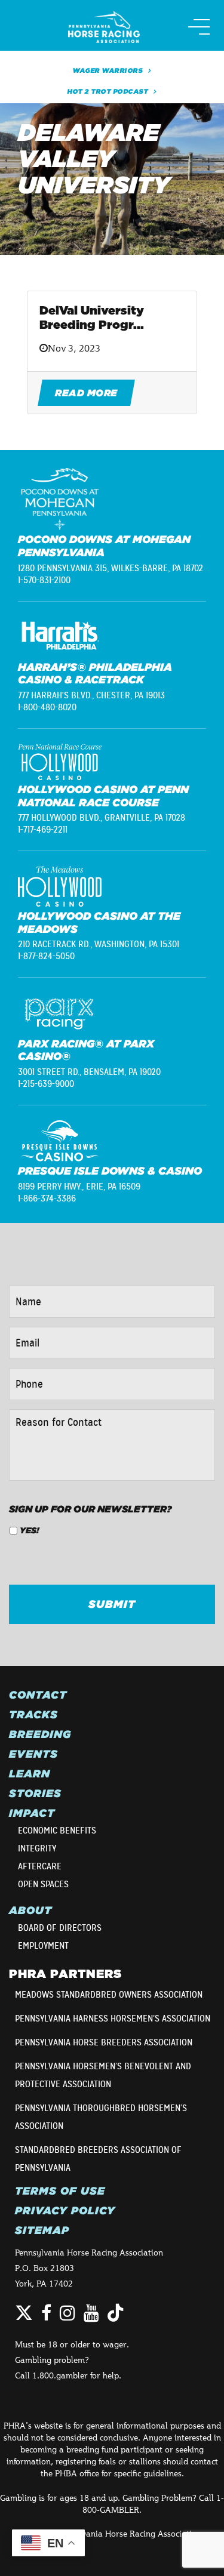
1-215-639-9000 (46, 1084)
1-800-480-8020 (47, 707)
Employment (43, 1946)
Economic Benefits (57, 1831)
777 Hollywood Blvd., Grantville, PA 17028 (102, 818)
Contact (38, 1695)
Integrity (37, 1848)
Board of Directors (60, 1928)
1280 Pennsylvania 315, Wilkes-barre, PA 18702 (111, 568)
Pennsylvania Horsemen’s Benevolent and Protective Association (103, 2075)
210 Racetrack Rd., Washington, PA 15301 (99, 944)
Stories (35, 1794)
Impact (32, 1813)
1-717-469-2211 (43, 830)
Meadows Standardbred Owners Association (109, 1995)
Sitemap (42, 2230)
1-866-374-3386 (47, 1198)
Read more (86, 393)
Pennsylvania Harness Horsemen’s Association (113, 2019)
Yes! (29, 1530)
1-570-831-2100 (44, 580)
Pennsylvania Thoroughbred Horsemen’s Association (101, 2117)
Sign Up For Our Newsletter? (90, 1509)
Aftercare (40, 1866)
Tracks (33, 1715)
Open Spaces (43, 1884)
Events (33, 1754)
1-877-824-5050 (46, 956)
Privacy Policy (65, 2211)
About (30, 1911)
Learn (30, 1774)
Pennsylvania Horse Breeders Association (104, 2042)
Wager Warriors (108, 70)
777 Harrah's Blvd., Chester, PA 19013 (91, 695)
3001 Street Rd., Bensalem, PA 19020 (89, 1072)
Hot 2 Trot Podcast (108, 91)
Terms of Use (60, 2191)
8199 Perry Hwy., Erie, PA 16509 (79, 1187)
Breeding (40, 1734)
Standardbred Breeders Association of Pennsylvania (98, 2159)
